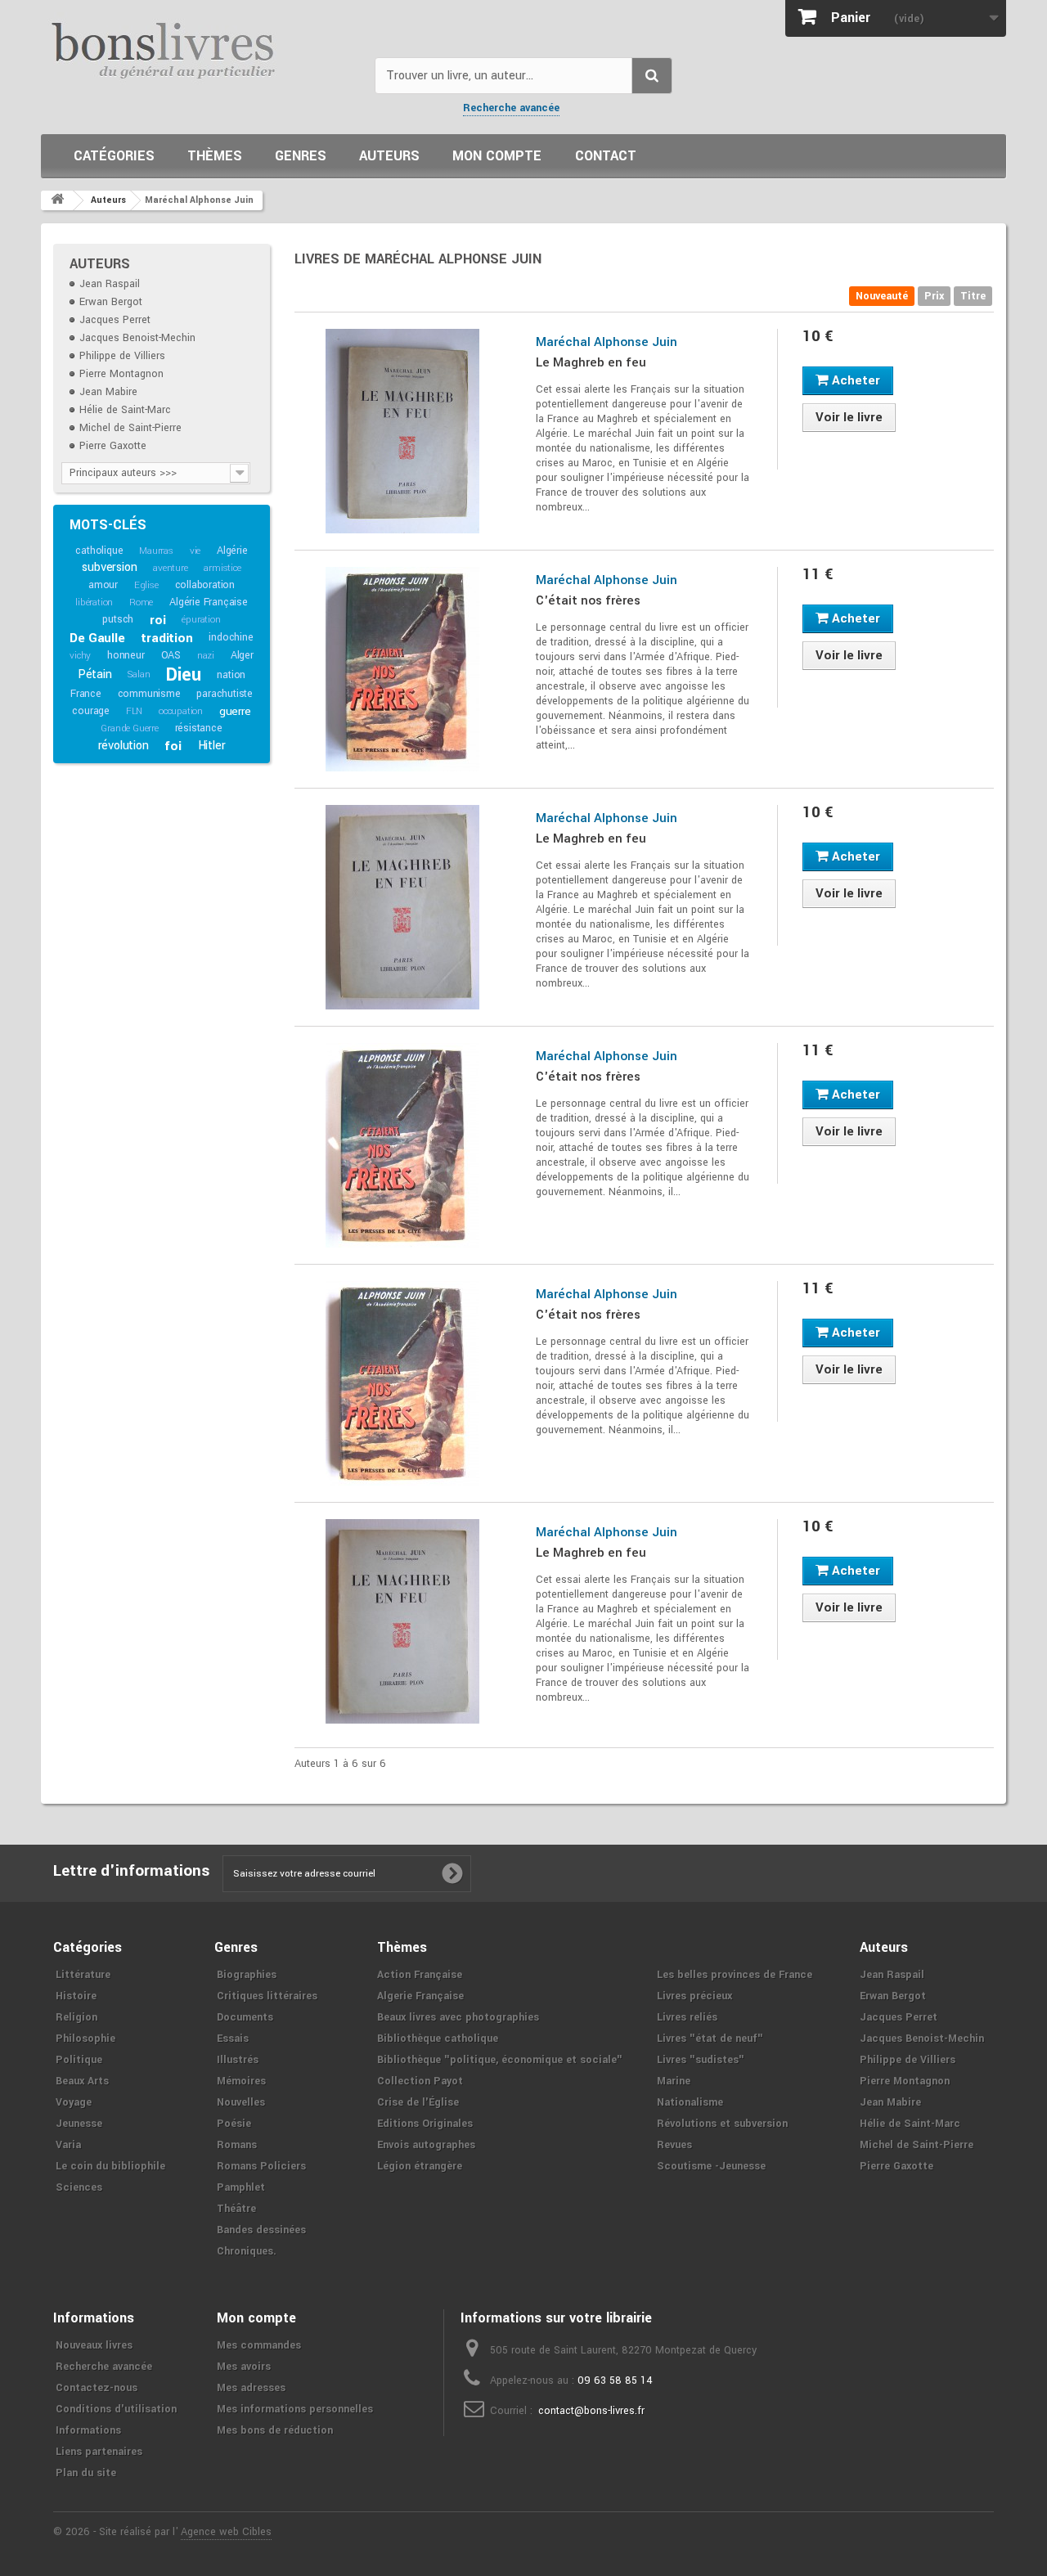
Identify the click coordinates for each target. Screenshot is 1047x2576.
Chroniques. (247, 2251)
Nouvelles (241, 2102)
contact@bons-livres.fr (591, 2411)
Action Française (420, 1975)
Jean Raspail (110, 284)
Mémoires (241, 2081)
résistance (199, 728)
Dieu (183, 675)
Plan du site (86, 2473)
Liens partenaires (99, 2452)
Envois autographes (426, 2145)
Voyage (74, 2102)
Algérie (232, 551)
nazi (206, 656)
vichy (80, 656)
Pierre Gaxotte (113, 446)
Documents (245, 2017)
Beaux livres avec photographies (458, 2017)
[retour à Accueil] (57, 200)
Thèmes (215, 156)
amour (103, 585)
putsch (118, 619)
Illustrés (238, 2060)
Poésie (234, 2124)
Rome (141, 602)
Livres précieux (694, 1996)
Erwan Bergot (111, 302)
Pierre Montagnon (121, 374)
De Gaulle (97, 638)
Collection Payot (420, 2081)
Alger (242, 655)
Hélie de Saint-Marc (125, 410)
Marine (674, 2081)
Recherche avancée (511, 108)
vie (195, 551)
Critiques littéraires (267, 1996)
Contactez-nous (97, 2388)
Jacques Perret (115, 320)
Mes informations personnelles (295, 2409)
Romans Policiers (261, 2166)
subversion (109, 567)
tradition (166, 638)
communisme (149, 694)
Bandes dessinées (261, 2230)
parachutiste (225, 694)
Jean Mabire (108, 392)
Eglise (146, 585)
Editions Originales (425, 2124)
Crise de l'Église (418, 2102)
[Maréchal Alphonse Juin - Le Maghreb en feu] (403, 431)
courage (91, 711)
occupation (181, 711)
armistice (222, 568)
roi (157, 620)
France (86, 694)
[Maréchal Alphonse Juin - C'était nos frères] (403, 669)
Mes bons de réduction (275, 2430)
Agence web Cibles (226, 2532)
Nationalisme (690, 2102)
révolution (124, 746)
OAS (171, 655)
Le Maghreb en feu (591, 362)
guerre (235, 711)
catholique (99, 551)
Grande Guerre (129, 728)
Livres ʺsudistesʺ (701, 2060)
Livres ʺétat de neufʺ (710, 2039)
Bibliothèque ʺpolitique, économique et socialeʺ (500, 2060)
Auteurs (389, 156)
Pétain (95, 674)
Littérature (83, 1975)
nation (231, 675)
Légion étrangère (420, 2166)
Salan (139, 674)
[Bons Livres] (202, 49)
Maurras (156, 551)
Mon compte (497, 156)
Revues (674, 2145)
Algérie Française (209, 602)
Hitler (212, 746)
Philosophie (85, 2039)
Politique (79, 2060)
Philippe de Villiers (122, 356)
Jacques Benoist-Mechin (137, 338)
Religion (76, 2017)
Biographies (247, 1975)
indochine (231, 637)
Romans (237, 2145)
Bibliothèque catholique (438, 2039)
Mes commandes (259, 2345)
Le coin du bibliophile (110, 2166)
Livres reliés (687, 2017)
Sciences (79, 2187)
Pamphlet (241, 2187)
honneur (126, 655)
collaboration (205, 585)
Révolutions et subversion (722, 2124)
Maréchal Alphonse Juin (607, 342)
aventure (170, 568)
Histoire (76, 1996)
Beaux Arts (82, 2081)
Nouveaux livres (94, 2345)
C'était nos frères (588, 600)
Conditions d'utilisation (116, 2409)
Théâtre (236, 2209)
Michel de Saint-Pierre (130, 428)
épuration (201, 620)
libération (94, 602)
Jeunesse (79, 2124)
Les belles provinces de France (735, 1975)
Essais (233, 2039)
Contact (606, 156)
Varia (68, 2145)
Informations (88, 2430)
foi (173, 746)
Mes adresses (251, 2388)
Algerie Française (420, 1996)
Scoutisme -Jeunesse (711, 2166)
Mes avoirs (244, 2367)
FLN (134, 711)
